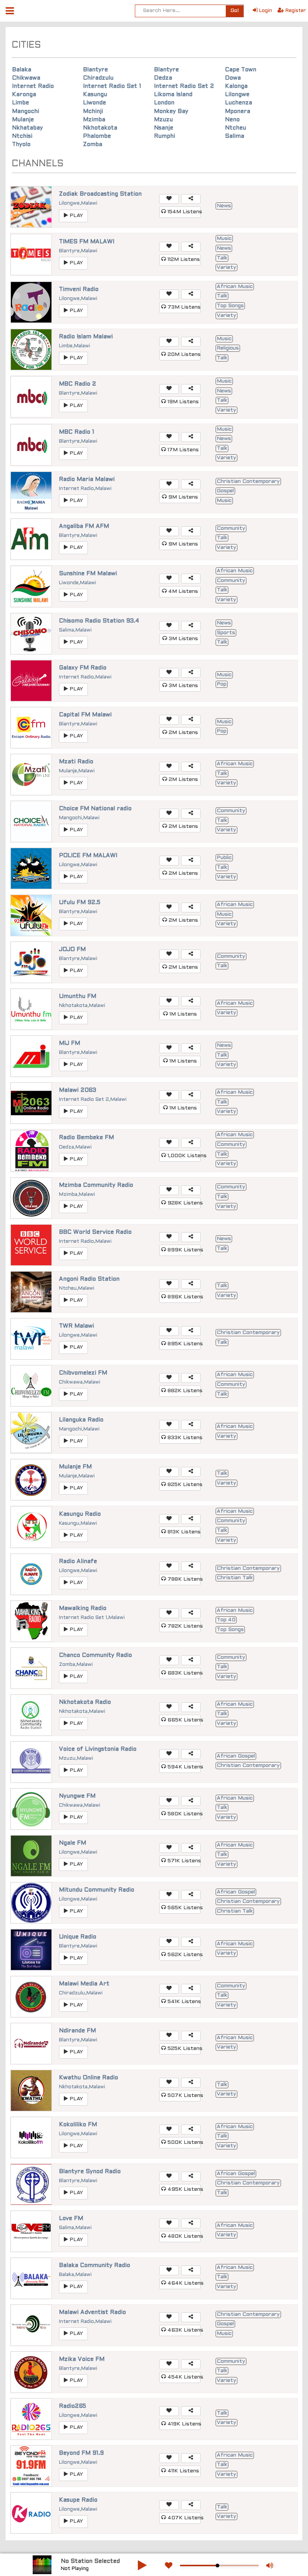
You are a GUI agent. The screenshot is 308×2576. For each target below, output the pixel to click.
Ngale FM (72, 1843)
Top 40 (226, 1620)
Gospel (225, 491)
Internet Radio (33, 86)
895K (183, 1344)
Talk (222, 258)
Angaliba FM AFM (84, 526)
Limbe (20, 103)
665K (183, 1720)
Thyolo (21, 145)
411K (183, 2471)
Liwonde (94, 103)
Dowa (233, 78)
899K (183, 1250)
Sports (226, 633)
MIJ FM (69, 1043)
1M (182, 1014)
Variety (226, 268)
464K (183, 2283)
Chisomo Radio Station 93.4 (99, 621)
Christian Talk (235, 1578)
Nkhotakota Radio (85, 1702)
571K (183, 1861)
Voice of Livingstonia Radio (98, 1749)
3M (183, 639)
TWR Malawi (76, 1326)
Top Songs (230, 306)
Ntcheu (236, 128)
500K (183, 2143)
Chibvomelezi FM (83, 1373)
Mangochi (26, 112)
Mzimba (94, 120)
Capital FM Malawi (85, 715)
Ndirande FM (77, 2031)
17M (182, 450)
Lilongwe (237, 95)
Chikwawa (26, 78)
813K (183, 1532)
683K (183, 1673)
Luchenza (239, 103)
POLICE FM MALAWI (88, 856)
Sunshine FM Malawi (88, 574)
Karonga (24, 95)
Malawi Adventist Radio (92, 2312)
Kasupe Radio (78, 2500)
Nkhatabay (27, 128)
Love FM (71, 2219)
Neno (232, 120)
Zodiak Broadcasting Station (100, 194)
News (224, 206)
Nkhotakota (100, 128)
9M (182, 497)
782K (183, 1626)
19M (182, 402)
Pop (222, 684)
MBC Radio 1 (77, 432)
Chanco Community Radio (95, 1655)
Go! (235, 11)
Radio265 (72, 2406)
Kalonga (236, 86)
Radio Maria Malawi (87, 479)
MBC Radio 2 (78, 384)
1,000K (183, 1156)
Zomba (93, 145)
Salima (235, 136)
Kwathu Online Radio (88, 2078)
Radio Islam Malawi (86, 337)
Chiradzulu (98, 78)
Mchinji (93, 112)
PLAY (75, 216)
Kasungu (95, 95)
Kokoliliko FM (78, 2125)
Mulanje (23, 120)
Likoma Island (173, 95)
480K (183, 2236)
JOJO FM (72, 950)
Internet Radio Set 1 (112, 86)
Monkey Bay (171, 112)
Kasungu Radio (80, 1514)
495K (183, 2189)
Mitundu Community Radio (97, 1890)
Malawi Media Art (84, 1984)
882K (183, 1391)
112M (183, 260)
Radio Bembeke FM (86, 1138)
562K (183, 1955)
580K (183, 1814)
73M (183, 307)
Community (231, 528)
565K (183, 1908)
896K (183, 1297)
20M (183, 355)
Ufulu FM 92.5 (80, 903)
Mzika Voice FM (82, 2359)
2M (183, 733)
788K (183, 1579)
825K (183, 1485)
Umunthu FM (78, 996)
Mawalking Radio (83, 1608)
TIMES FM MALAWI (87, 242)
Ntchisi (22, 136)
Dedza (163, 78)
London (164, 103)
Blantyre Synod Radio (90, 2172)
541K (183, 2002)
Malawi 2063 (78, 1090)
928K (183, 1203)
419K (183, 2424)
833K (183, 1438)
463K (183, 2330)
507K (183, 2096)
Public (224, 858)
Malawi (89, 203)
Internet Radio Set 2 (184, 86)
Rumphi (165, 136)
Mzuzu (163, 120)
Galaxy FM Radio (83, 668)
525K (183, 2049)
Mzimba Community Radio (96, 1185)
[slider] (217, 2565)
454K (183, 2377)
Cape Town (241, 70)
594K (183, 1767)
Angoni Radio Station (89, 1279)
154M (183, 212)
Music (224, 239)
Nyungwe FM (77, 1796)
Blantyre (95, 70)
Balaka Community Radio (94, 2265)
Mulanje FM (75, 1467)
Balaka (22, 70)
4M (182, 592)
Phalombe (97, 136)
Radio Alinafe (78, 1562)
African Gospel (236, 1756)
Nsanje (164, 128)
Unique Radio (78, 1937)
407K (183, 2518)
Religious (228, 348)
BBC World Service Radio (95, 1232)
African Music (235, 287)
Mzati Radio (76, 762)
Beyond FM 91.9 (81, 2453)
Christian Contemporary (248, 482)
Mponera (238, 112)
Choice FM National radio (95, 809)
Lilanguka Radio (81, 1420)
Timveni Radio (79, 289)
